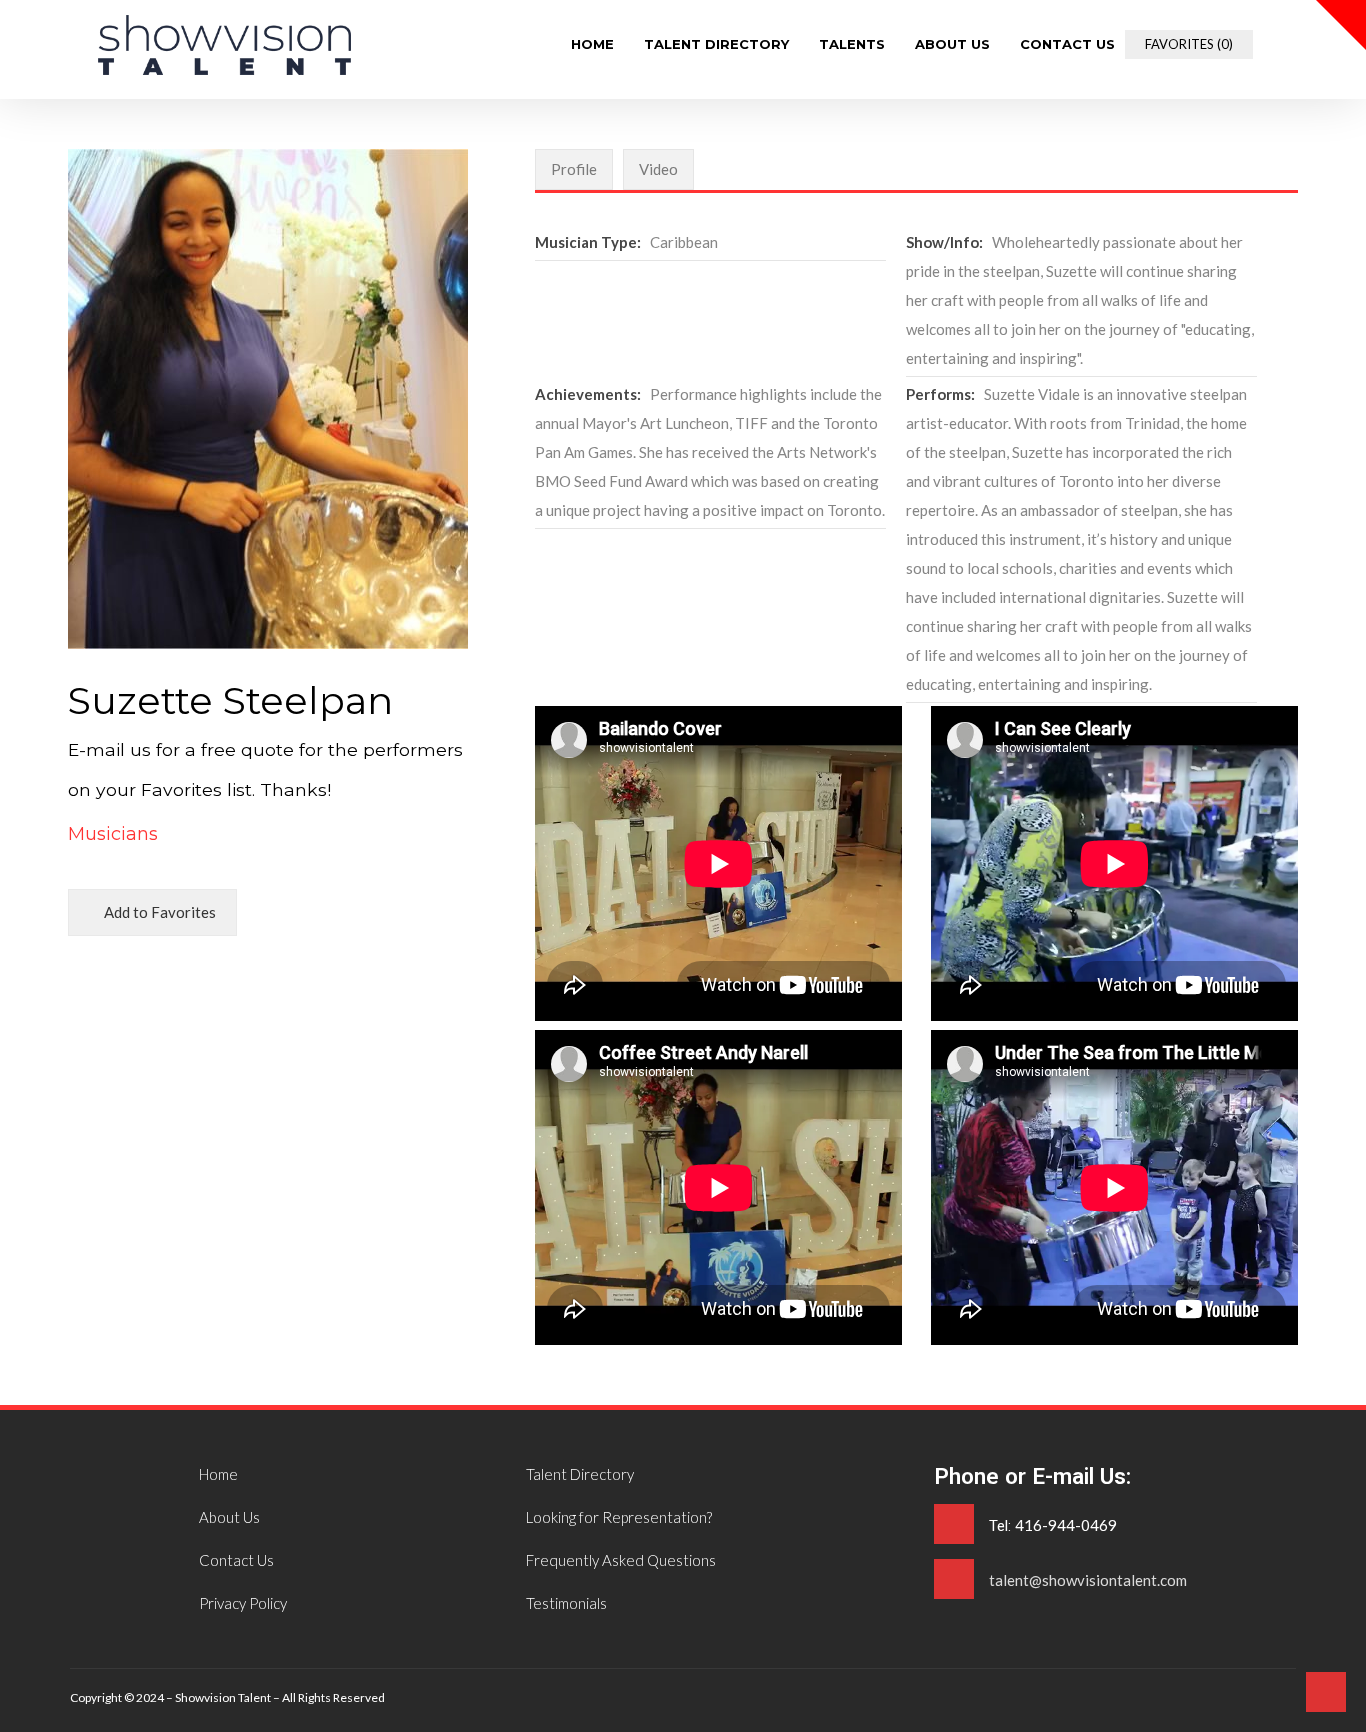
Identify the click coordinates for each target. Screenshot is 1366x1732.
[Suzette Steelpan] (224, 69)
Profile (574, 169)
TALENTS (852, 44)
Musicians (113, 834)
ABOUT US (952, 44)
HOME (592, 44)
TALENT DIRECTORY (716, 44)
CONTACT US (1067, 44)
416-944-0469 (1066, 1525)
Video (658, 169)
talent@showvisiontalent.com (1088, 1580)
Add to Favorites (158, 912)
